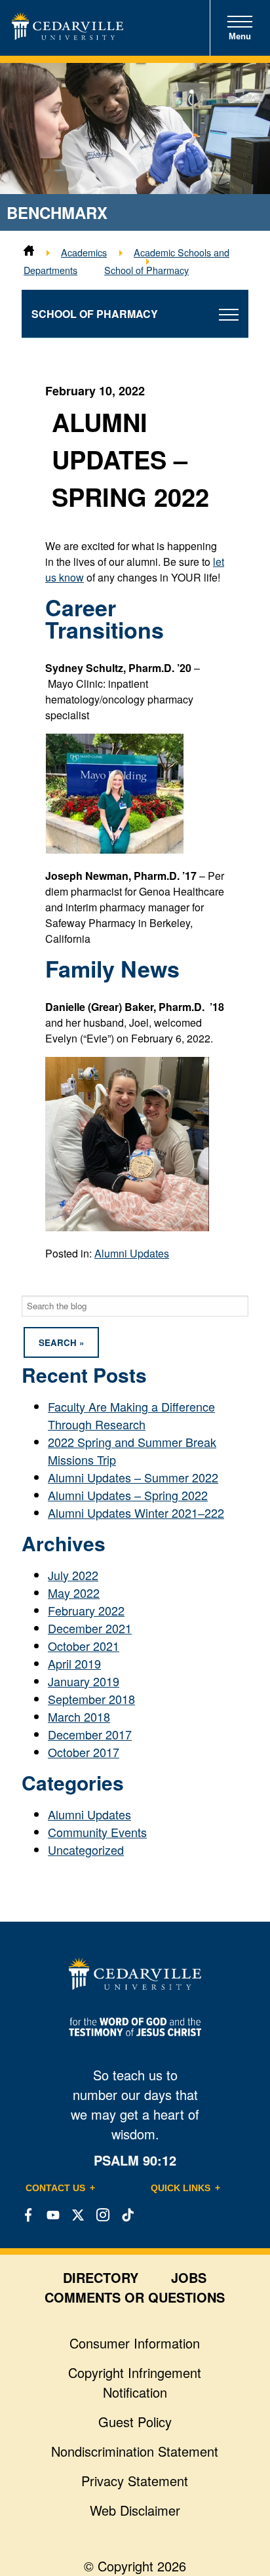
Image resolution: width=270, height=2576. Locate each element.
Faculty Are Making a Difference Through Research (131, 1415)
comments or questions (135, 2297)
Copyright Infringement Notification (135, 2382)
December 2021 (90, 1628)
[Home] (29, 252)
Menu (240, 36)
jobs (189, 2277)
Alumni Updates (132, 1253)
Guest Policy (135, 2422)
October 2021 (84, 1646)
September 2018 (91, 1699)
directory (101, 2277)
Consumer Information (135, 2343)
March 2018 (79, 1716)
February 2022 (86, 1610)
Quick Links (181, 2188)
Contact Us (55, 2188)
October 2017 (84, 1752)
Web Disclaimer (135, 2510)
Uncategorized (86, 1850)
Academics (84, 252)
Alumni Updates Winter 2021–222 (136, 1513)
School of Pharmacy (146, 270)
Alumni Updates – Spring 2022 (128, 1495)
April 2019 (74, 1663)
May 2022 (74, 1593)
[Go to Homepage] (67, 35)
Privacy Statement (135, 2481)
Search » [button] (61, 1342)
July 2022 (73, 1575)
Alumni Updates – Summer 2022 (133, 1477)
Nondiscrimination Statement (135, 2451)
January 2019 (84, 1681)
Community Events (97, 1832)
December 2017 (90, 1734)
